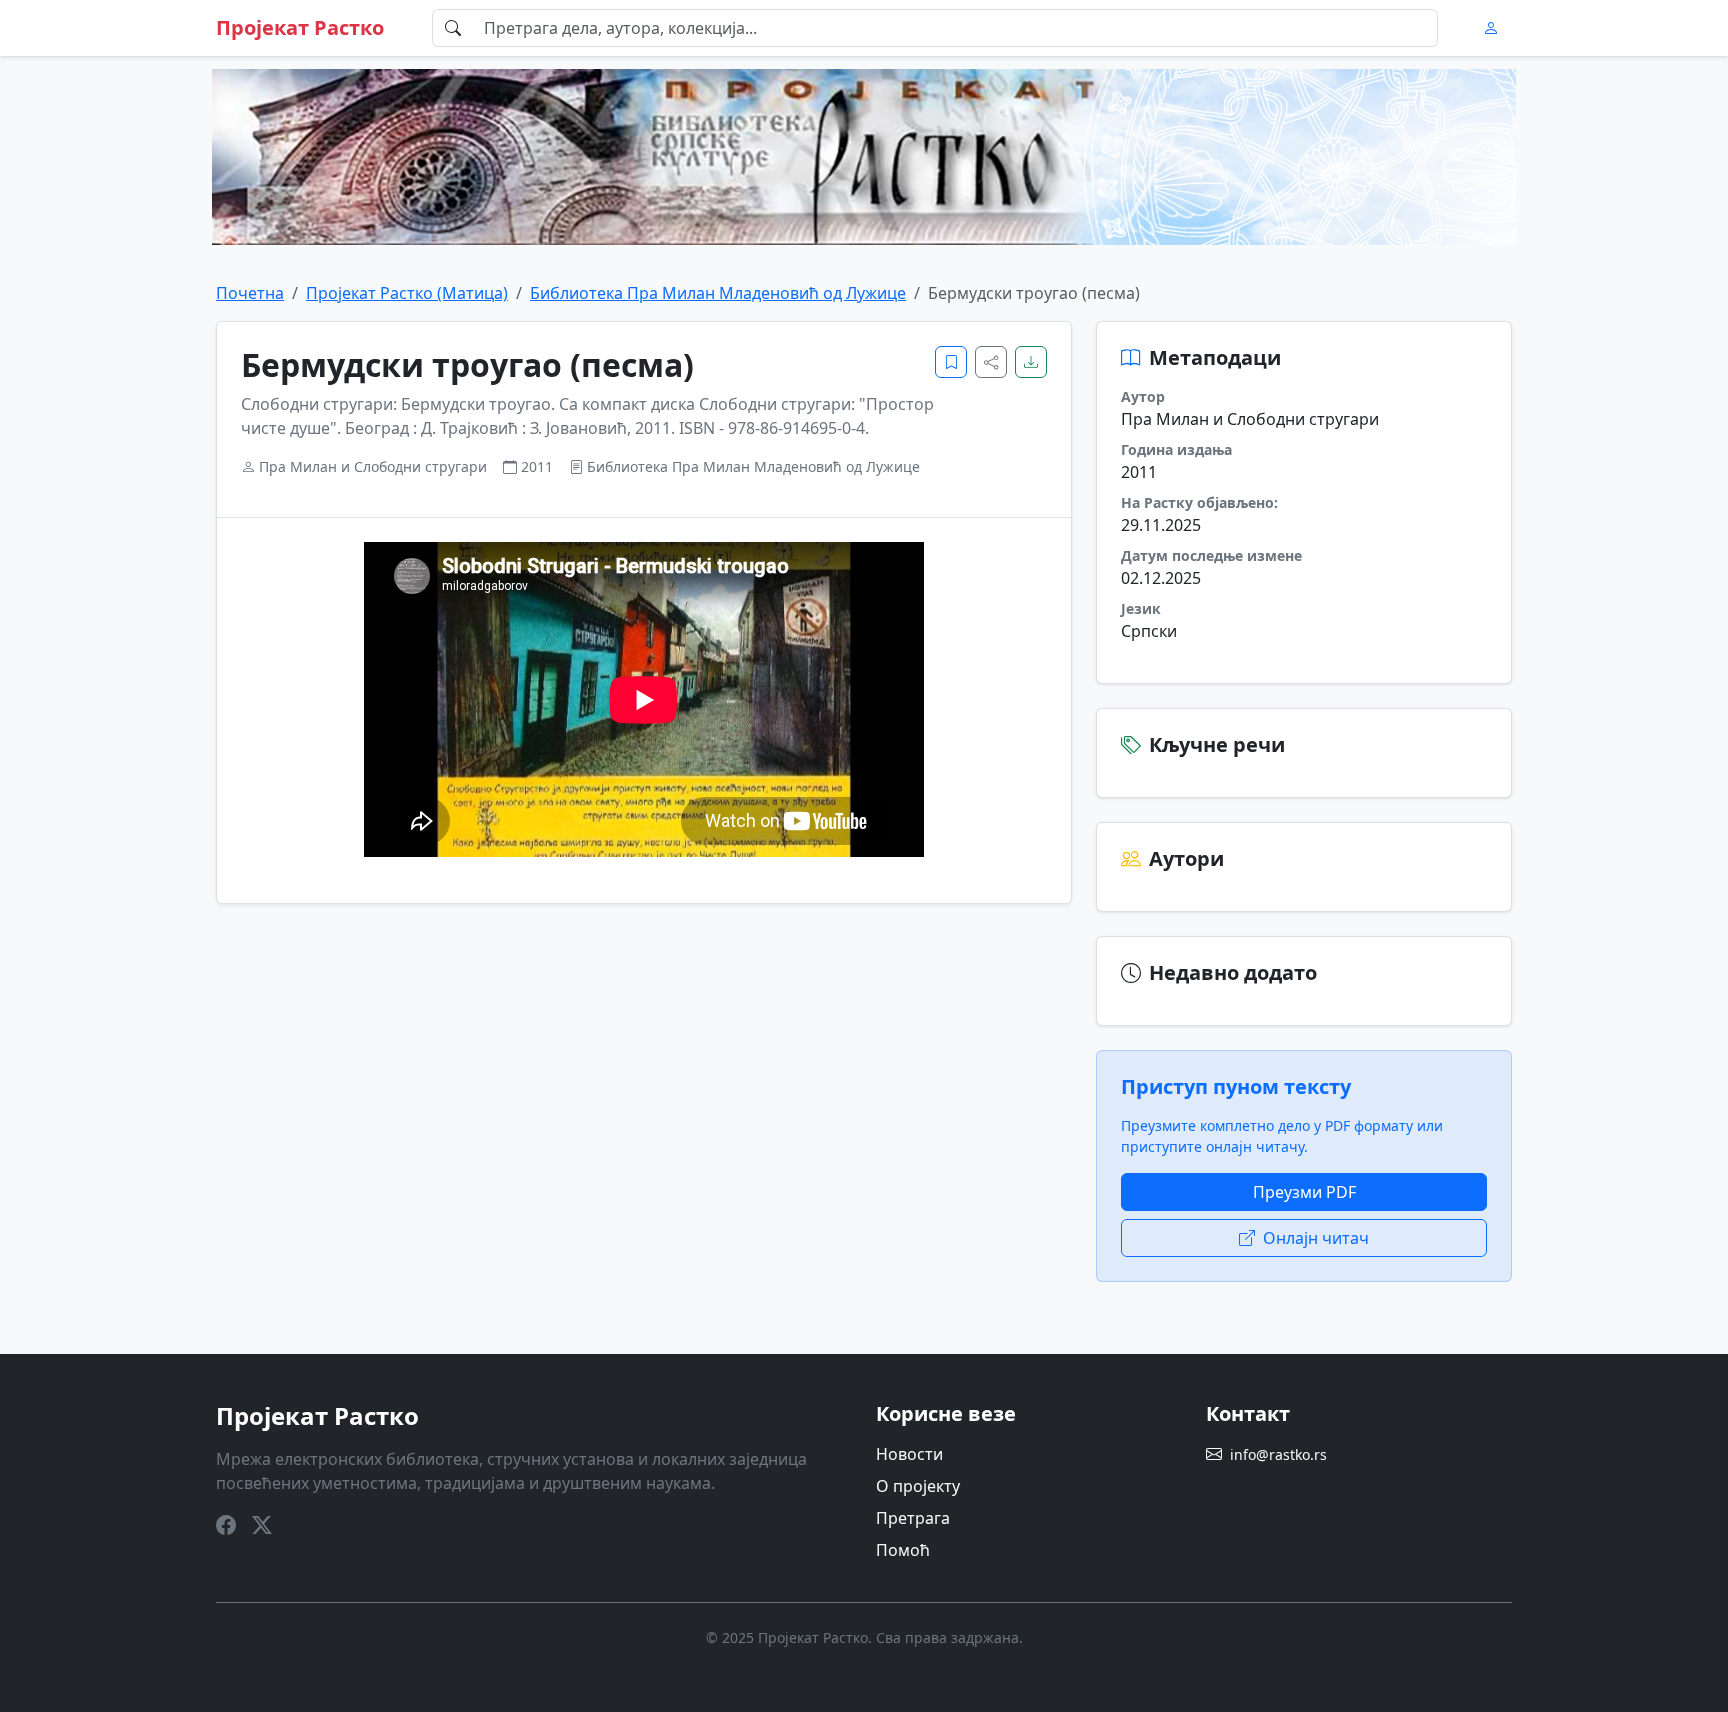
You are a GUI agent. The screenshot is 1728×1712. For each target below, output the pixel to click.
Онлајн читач (1316, 1238)
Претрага (913, 1518)
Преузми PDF (1304, 1192)
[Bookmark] (951, 362)
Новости (909, 1454)
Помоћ (903, 1550)
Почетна (250, 293)
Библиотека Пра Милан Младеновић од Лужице (718, 293)
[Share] (991, 362)
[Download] (1031, 362)
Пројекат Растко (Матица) (407, 293)
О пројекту (918, 1486)
